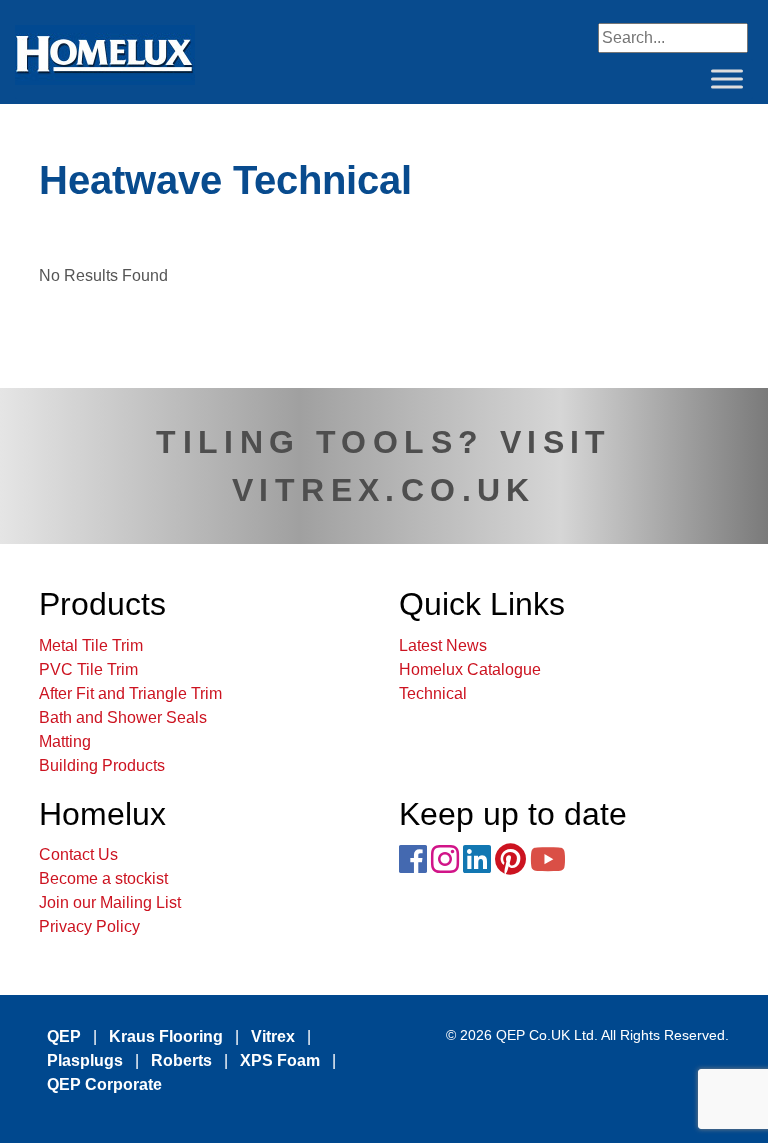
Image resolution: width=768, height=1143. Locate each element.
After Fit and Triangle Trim (130, 693)
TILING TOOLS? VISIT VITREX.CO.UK (384, 466)
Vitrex (273, 1036)
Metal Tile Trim (91, 645)
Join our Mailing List (110, 902)
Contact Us (78, 854)
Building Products (102, 765)
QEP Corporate (104, 1084)
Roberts (181, 1060)
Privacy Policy (89, 926)
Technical (433, 693)
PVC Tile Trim (88, 669)
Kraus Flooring (166, 1036)
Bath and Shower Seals (123, 717)
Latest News (443, 645)
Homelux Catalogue (470, 669)
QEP (64, 1036)
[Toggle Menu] (727, 78)
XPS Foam (280, 1060)
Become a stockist (103, 878)
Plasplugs (85, 1060)
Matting (65, 741)
